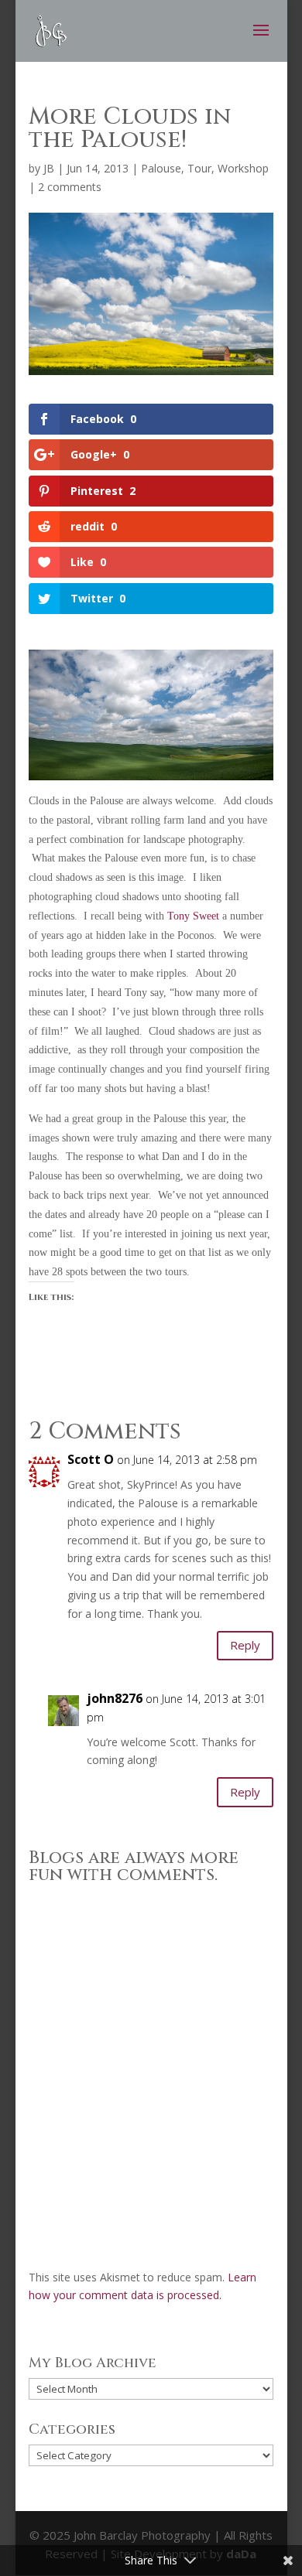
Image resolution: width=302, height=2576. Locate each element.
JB (49, 168)
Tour (199, 168)
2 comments (70, 187)
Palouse (161, 168)
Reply (245, 1645)
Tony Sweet (195, 916)
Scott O (91, 1459)
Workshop (243, 168)
